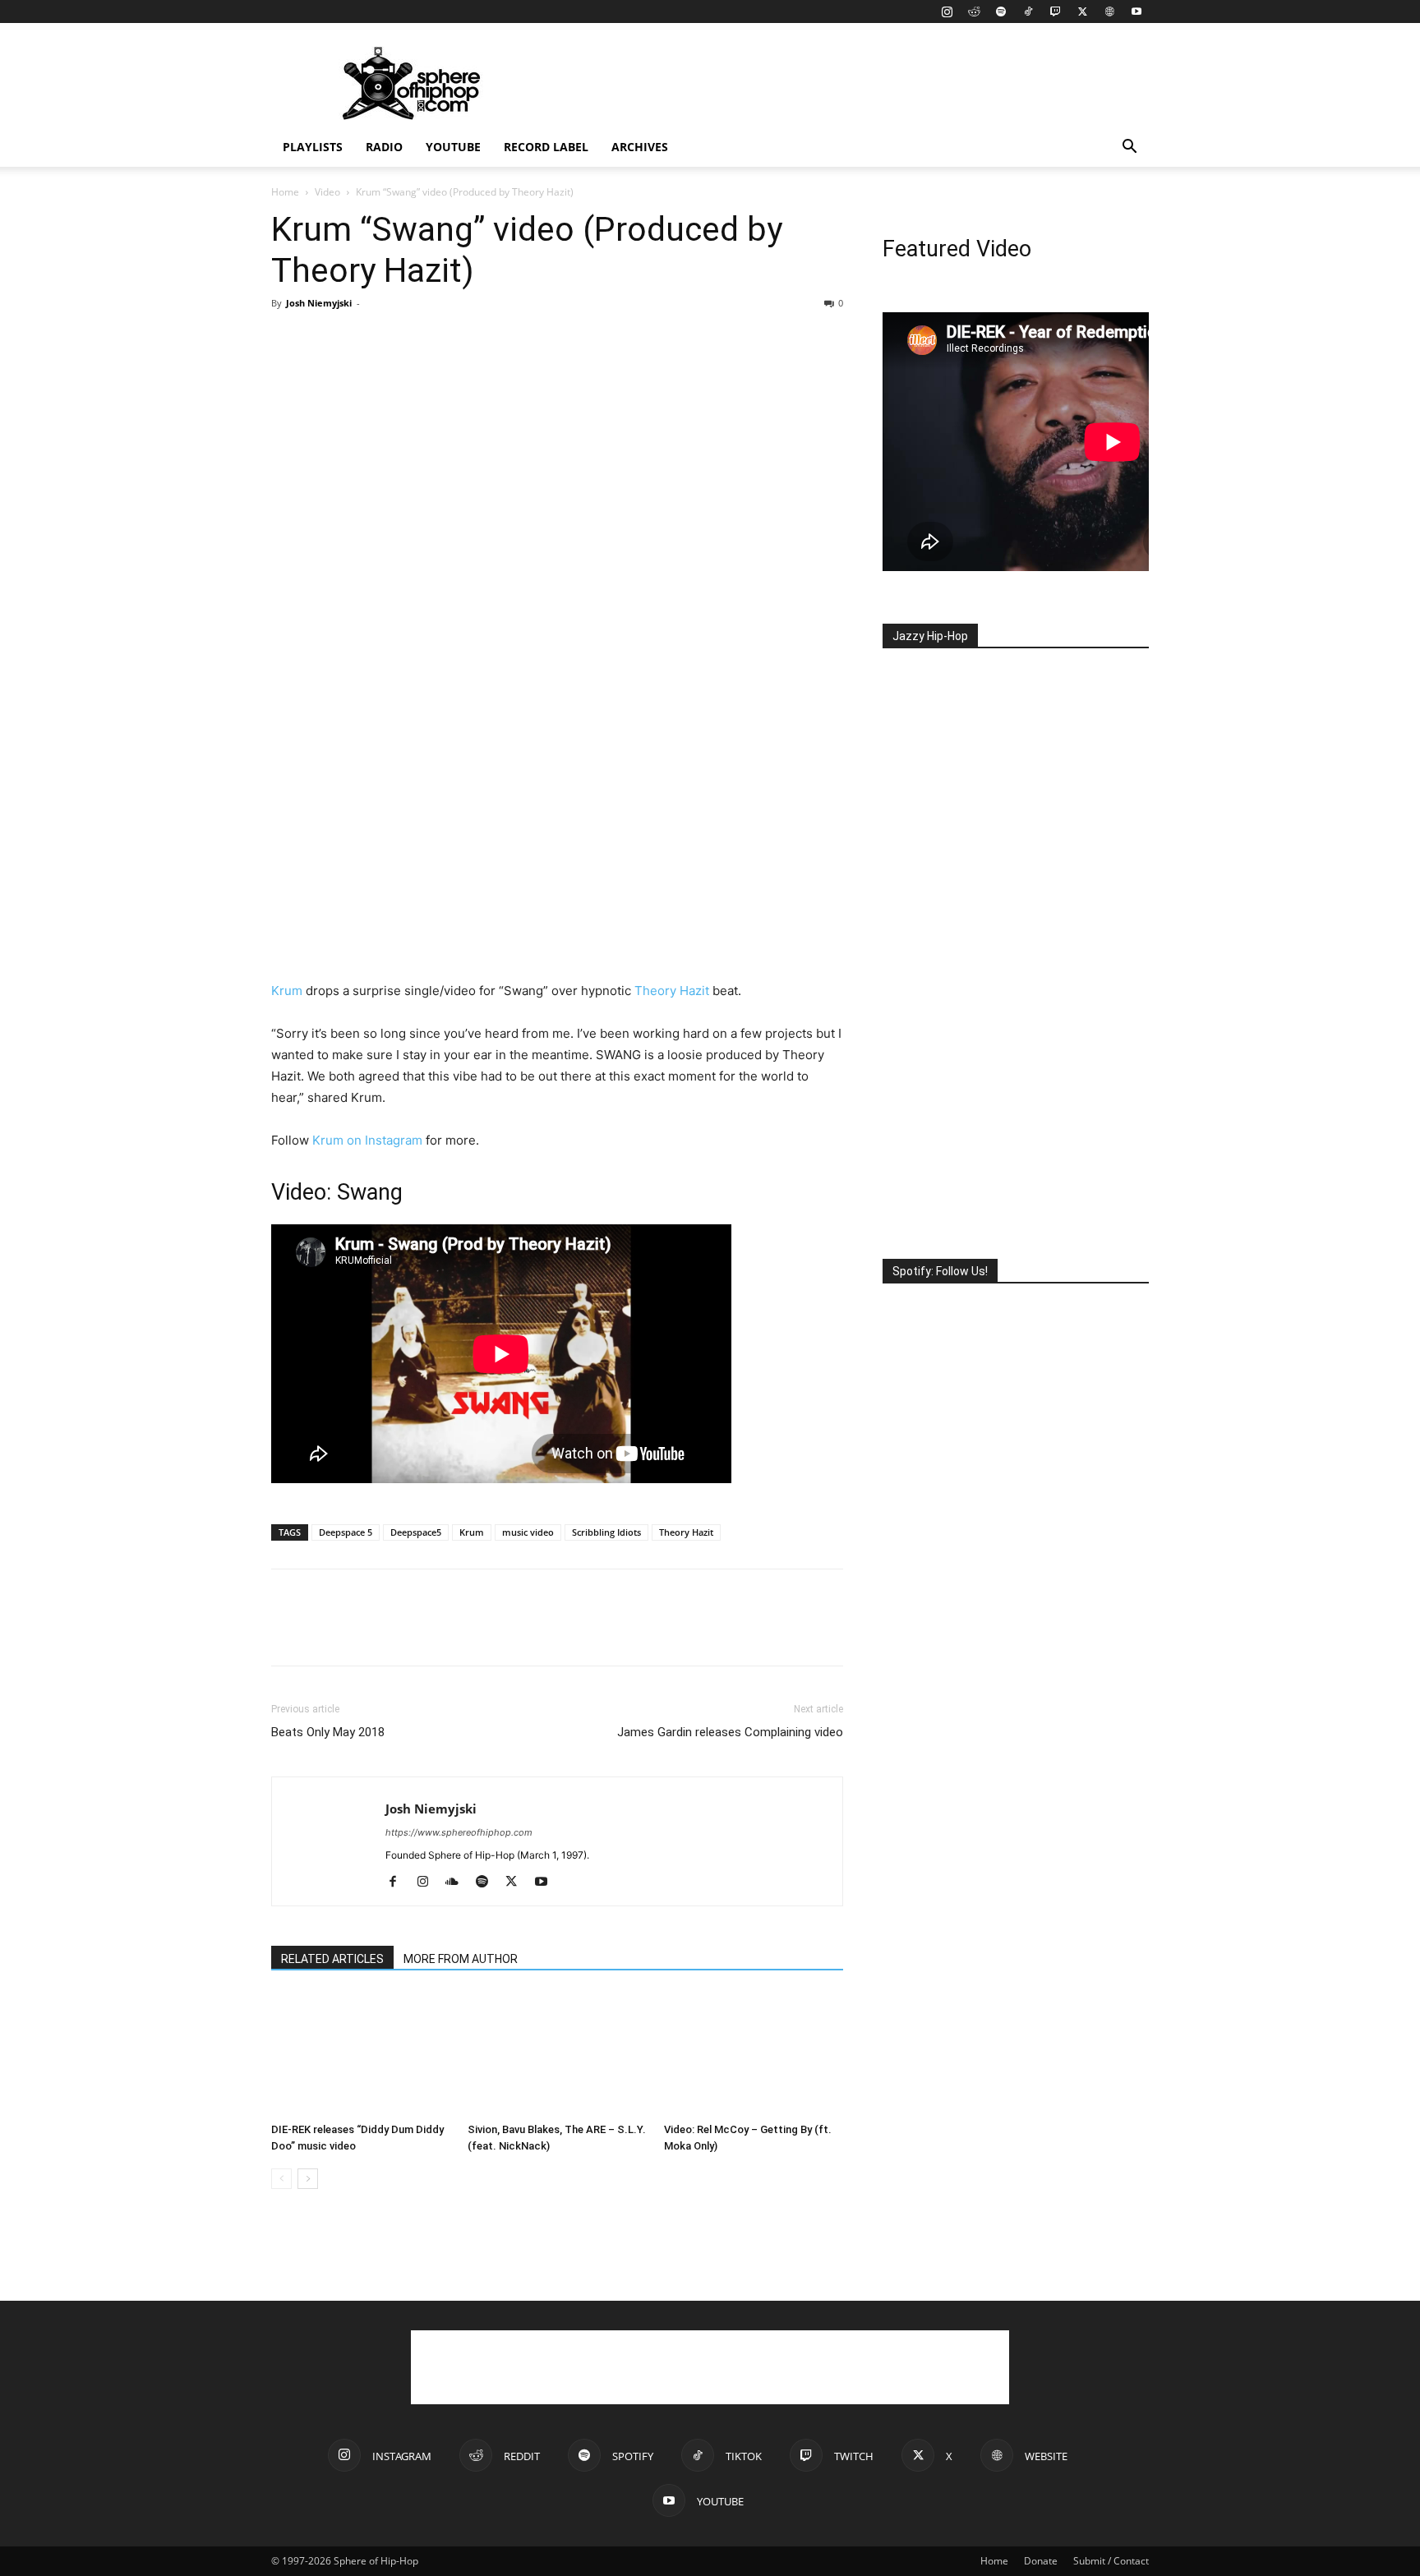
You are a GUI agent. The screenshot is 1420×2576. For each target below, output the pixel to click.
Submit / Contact (1111, 2561)
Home (285, 192)
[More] (440, 340)
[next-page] (308, 2179)
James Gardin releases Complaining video (730, 1732)
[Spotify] (1001, 12)
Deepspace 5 (346, 1532)
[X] (1082, 12)
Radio (384, 147)
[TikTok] (1028, 12)
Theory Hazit (672, 991)
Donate (1041, 2561)
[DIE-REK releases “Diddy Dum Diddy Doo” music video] (361, 2054)
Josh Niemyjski (319, 303)
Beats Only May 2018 (328, 1732)
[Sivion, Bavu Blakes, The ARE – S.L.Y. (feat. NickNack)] (557, 2054)
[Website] (1109, 12)
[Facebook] (288, 340)
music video (528, 1532)
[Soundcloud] (458, 1882)
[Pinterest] (363, 340)
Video (327, 192)
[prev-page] (281, 2179)
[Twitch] (1055, 12)
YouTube (453, 147)
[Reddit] (974, 12)
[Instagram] (947, 12)
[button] (1129, 148)
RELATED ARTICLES (332, 1959)
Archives (640, 147)
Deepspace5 (416, 1532)
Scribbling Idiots (606, 1532)
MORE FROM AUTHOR (461, 1959)
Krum (287, 991)
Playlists (313, 147)
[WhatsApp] (401, 340)
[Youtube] (1136, 12)
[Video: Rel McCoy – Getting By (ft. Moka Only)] (754, 2054)
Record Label (546, 147)
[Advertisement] (850, 83)
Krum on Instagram (367, 1140)
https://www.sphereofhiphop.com (459, 1832)
